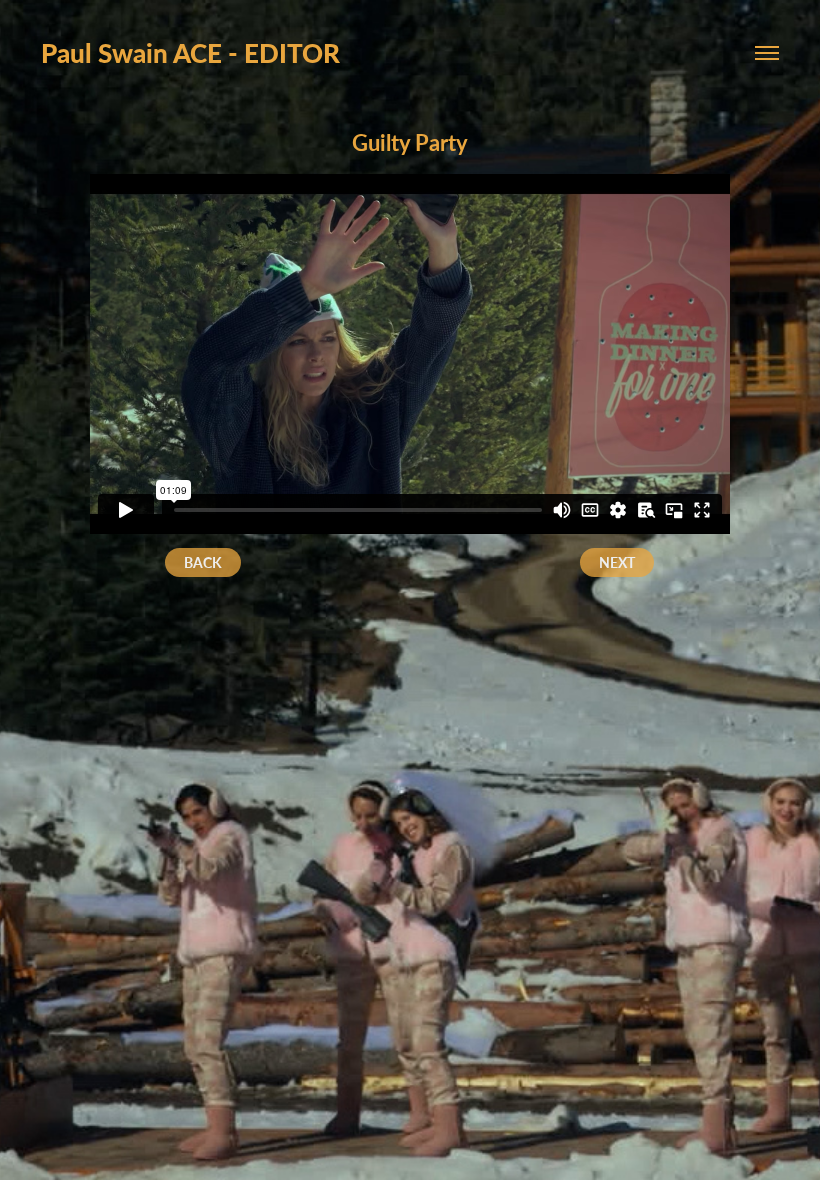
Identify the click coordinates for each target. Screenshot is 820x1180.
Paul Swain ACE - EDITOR (190, 52)
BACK (203, 562)
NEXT (617, 562)
